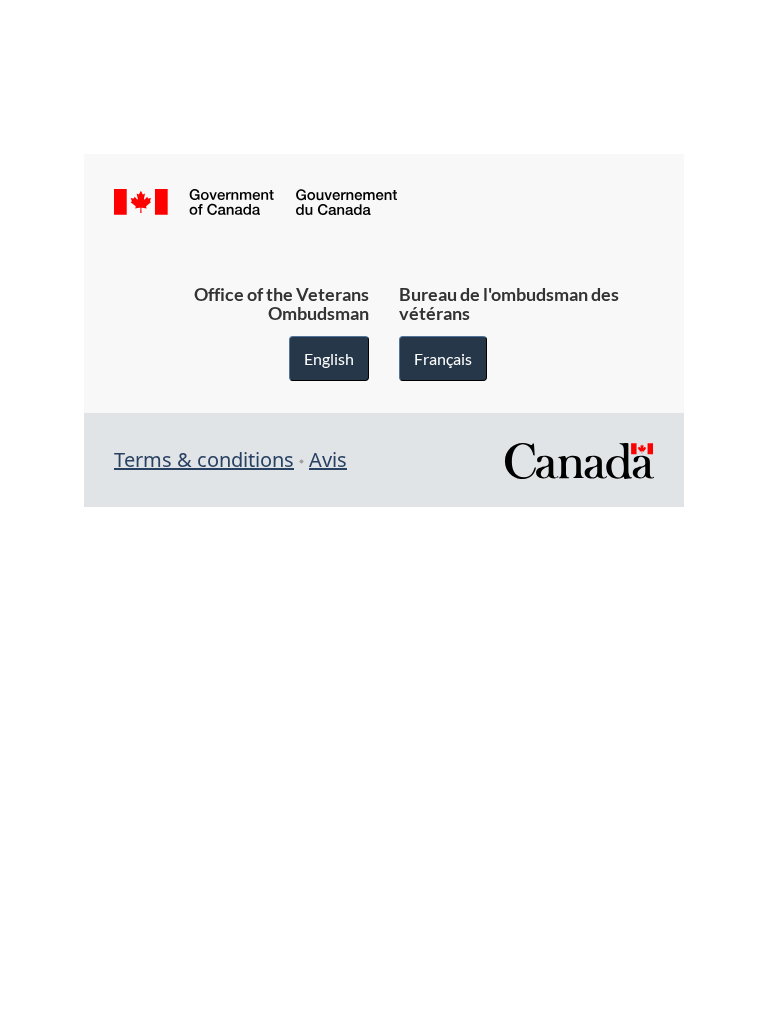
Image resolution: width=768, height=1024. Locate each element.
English (329, 358)
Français (443, 358)
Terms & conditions (204, 459)
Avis (328, 459)
